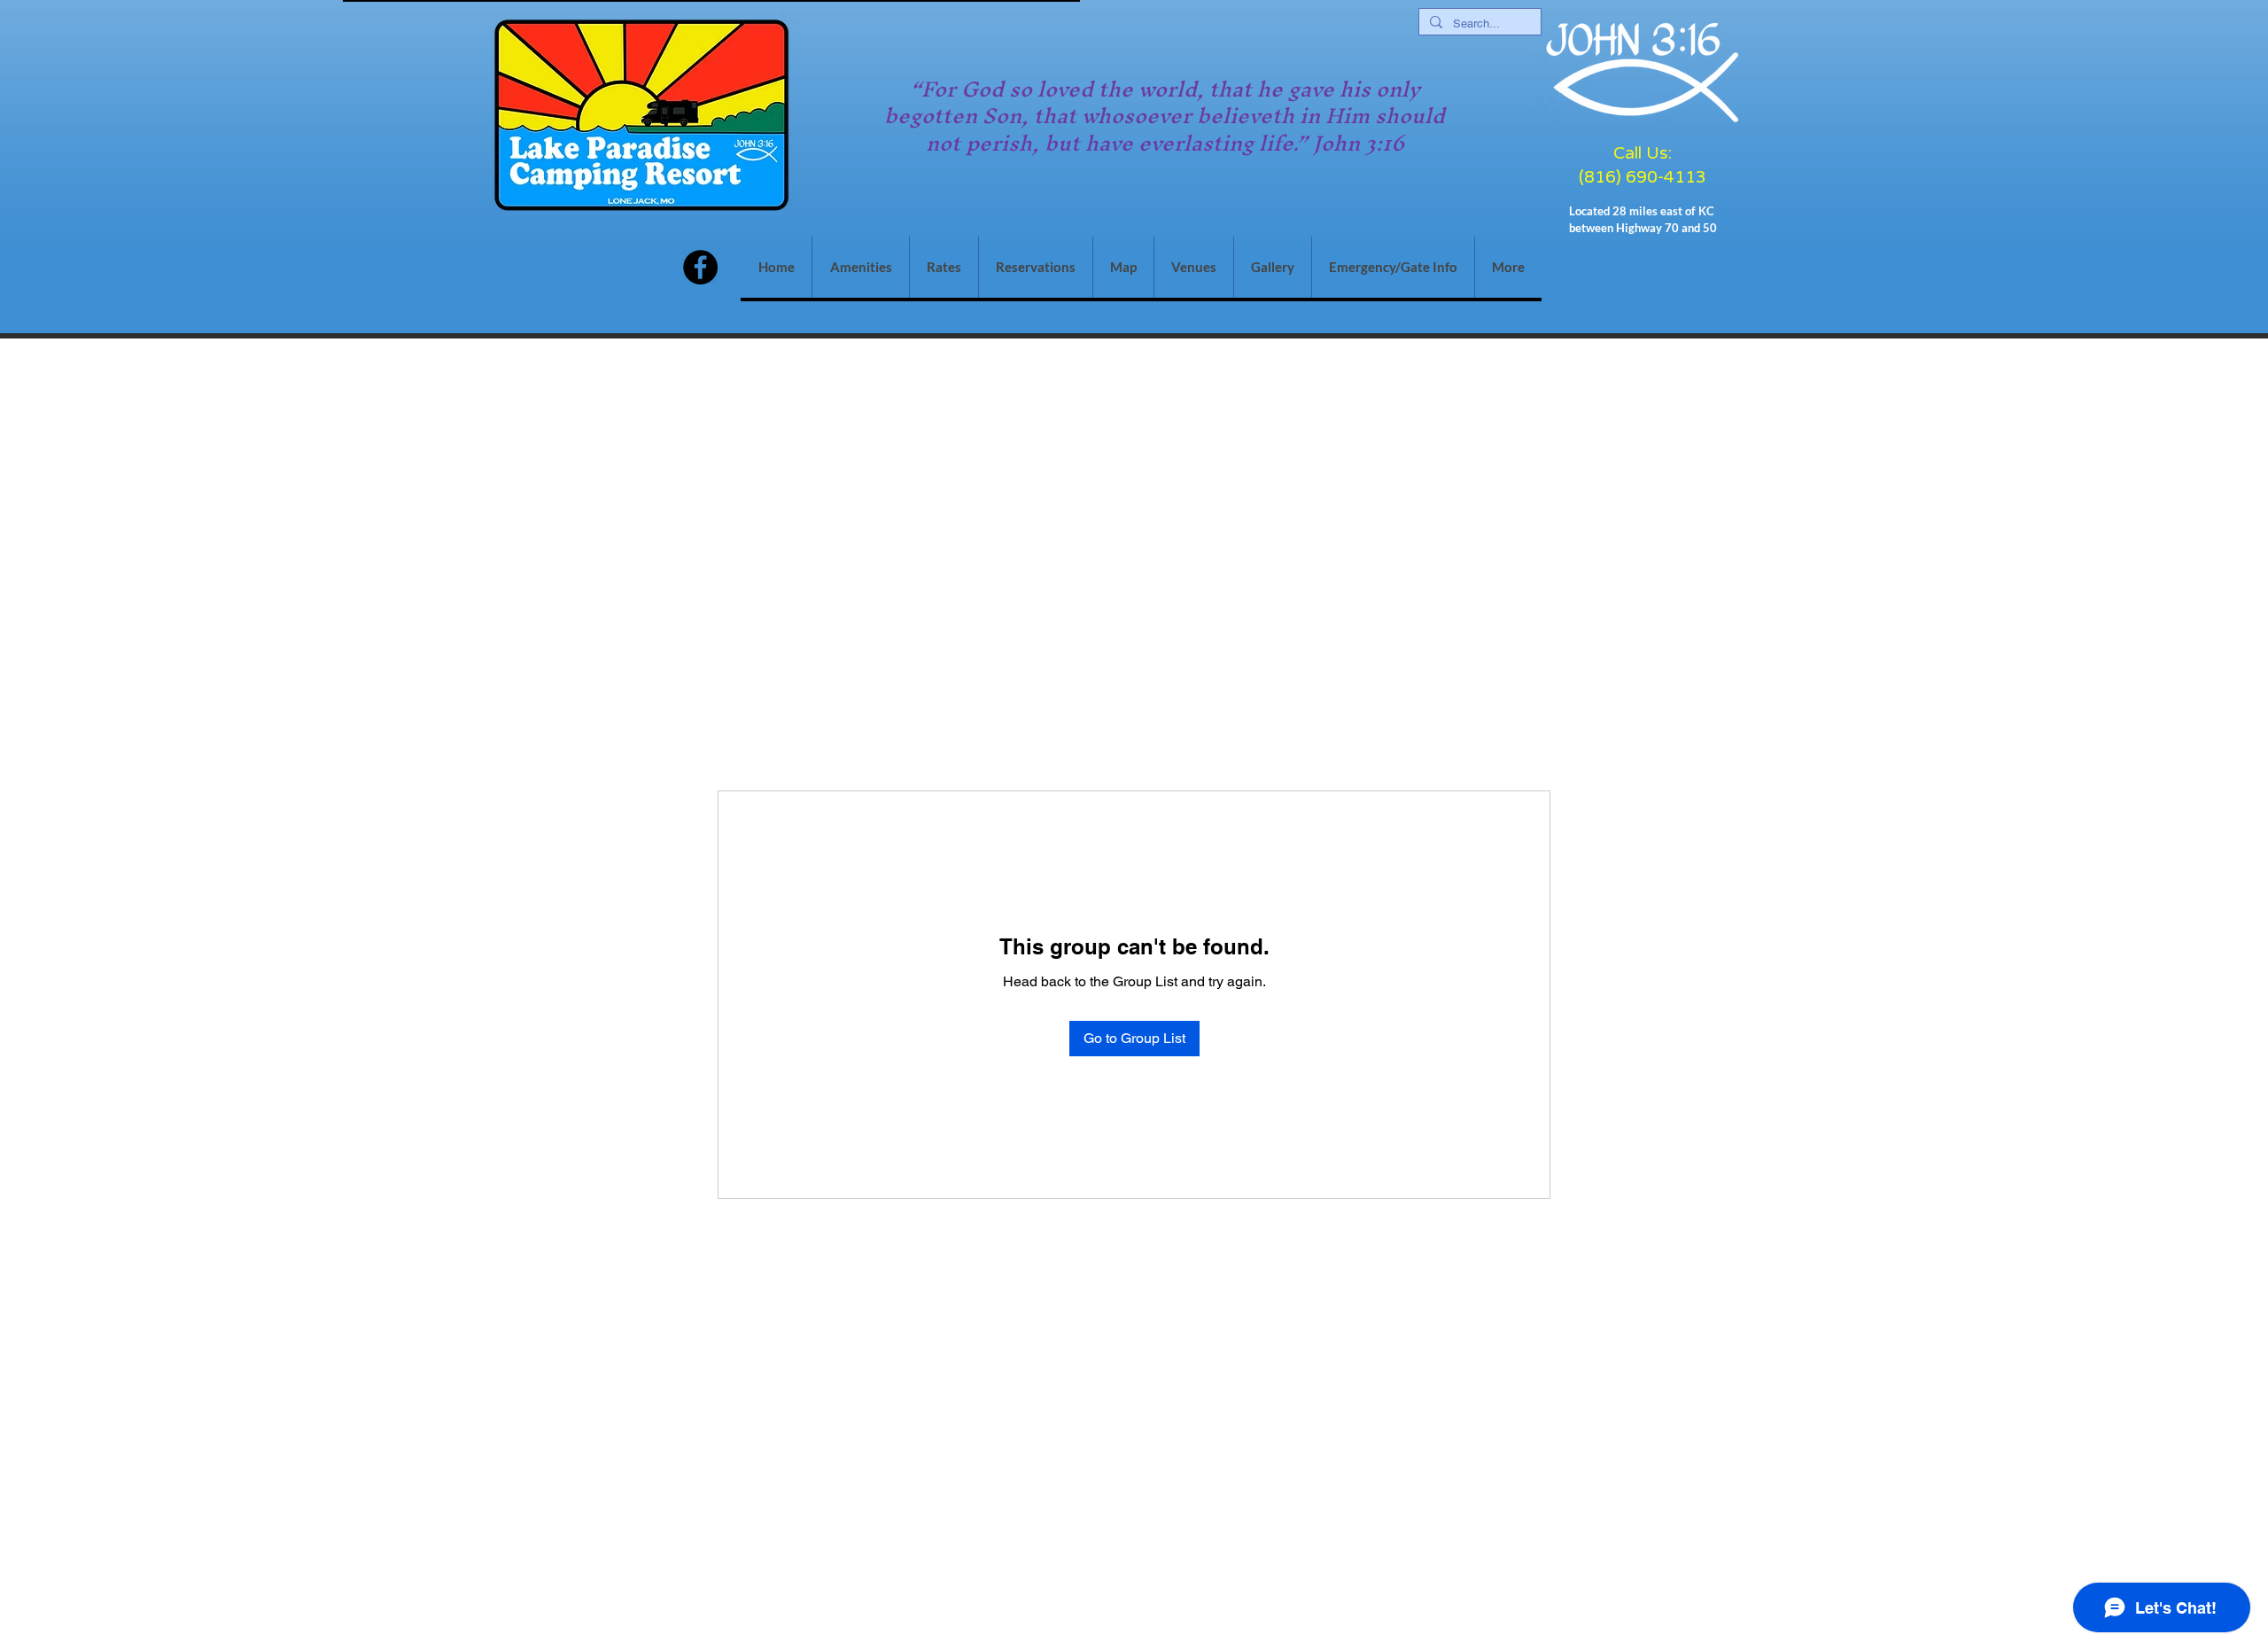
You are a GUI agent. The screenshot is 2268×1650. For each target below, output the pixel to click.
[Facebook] (700, 267)
